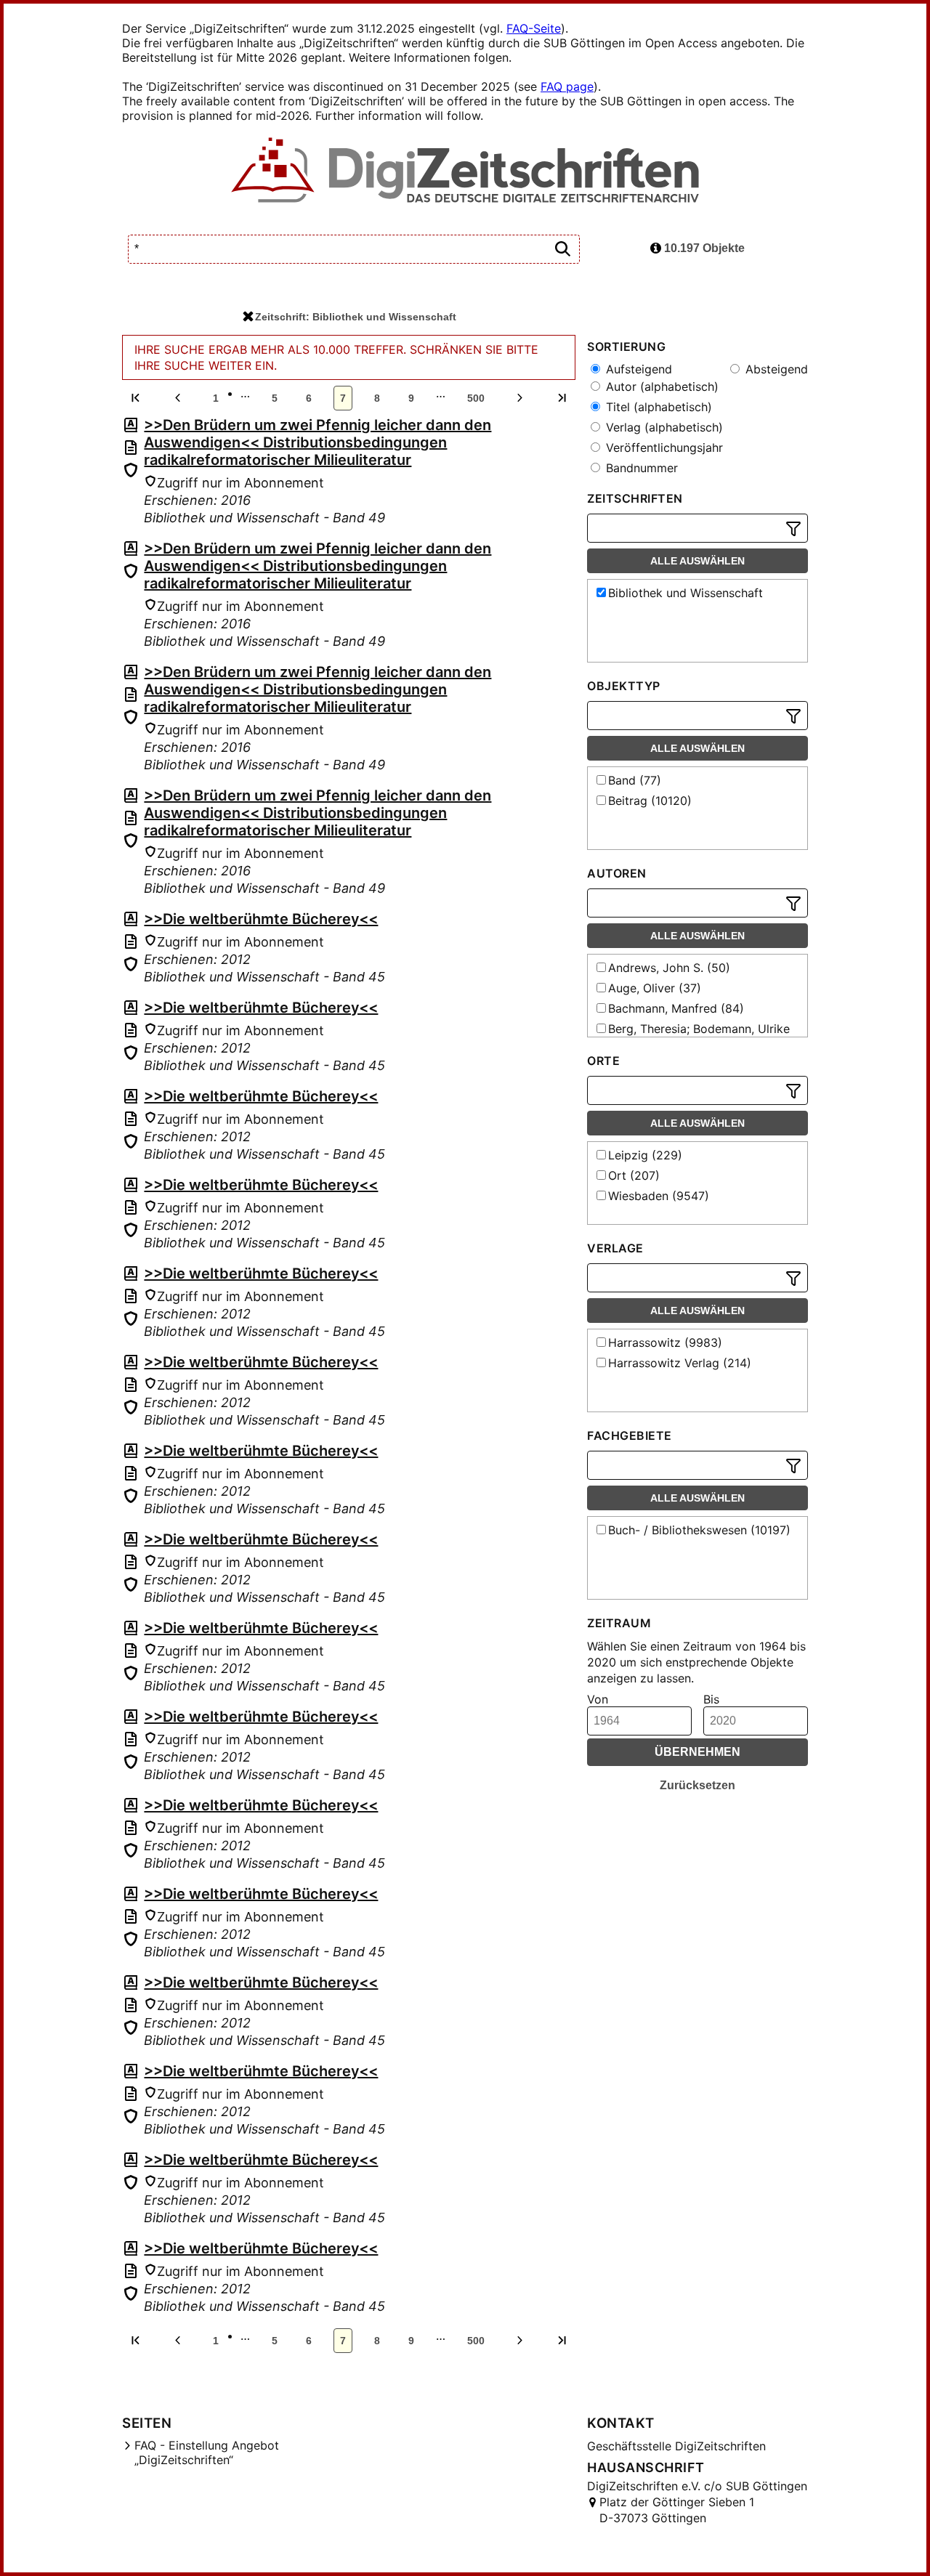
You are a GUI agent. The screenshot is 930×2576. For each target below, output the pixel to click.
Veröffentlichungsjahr (663, 447)
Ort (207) (634, 1175)
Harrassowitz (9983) (665, 1342)
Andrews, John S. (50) (669, 968)
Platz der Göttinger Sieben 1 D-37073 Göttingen (677, 2510)
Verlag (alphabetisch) (663, 427)
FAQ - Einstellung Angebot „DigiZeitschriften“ (207, 2453)
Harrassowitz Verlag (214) (680, 1363)
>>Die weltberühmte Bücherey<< (261, 919)
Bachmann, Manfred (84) (676, 1008)
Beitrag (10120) (650, 801)
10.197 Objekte (703, 248)
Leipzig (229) (645, 1155)
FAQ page (567, 86)
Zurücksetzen (697, 1785)
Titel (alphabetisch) (657, 407)
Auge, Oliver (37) (655, 988)
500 (476, 398)
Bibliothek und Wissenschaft (686, 593)
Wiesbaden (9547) (659, 1196)
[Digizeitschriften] (465, 171)
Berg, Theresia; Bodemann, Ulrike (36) (692, 1036)
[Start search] (562, 250)
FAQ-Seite (534, 28)
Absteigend (775, 369)
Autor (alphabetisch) (660, 386)
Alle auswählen (697, 561)
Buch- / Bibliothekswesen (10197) (699, 1530)
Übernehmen (697, 1752)
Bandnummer (640, 468)
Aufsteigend (637, 369)
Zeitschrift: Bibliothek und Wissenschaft (356, 317)
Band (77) (635, 780)
